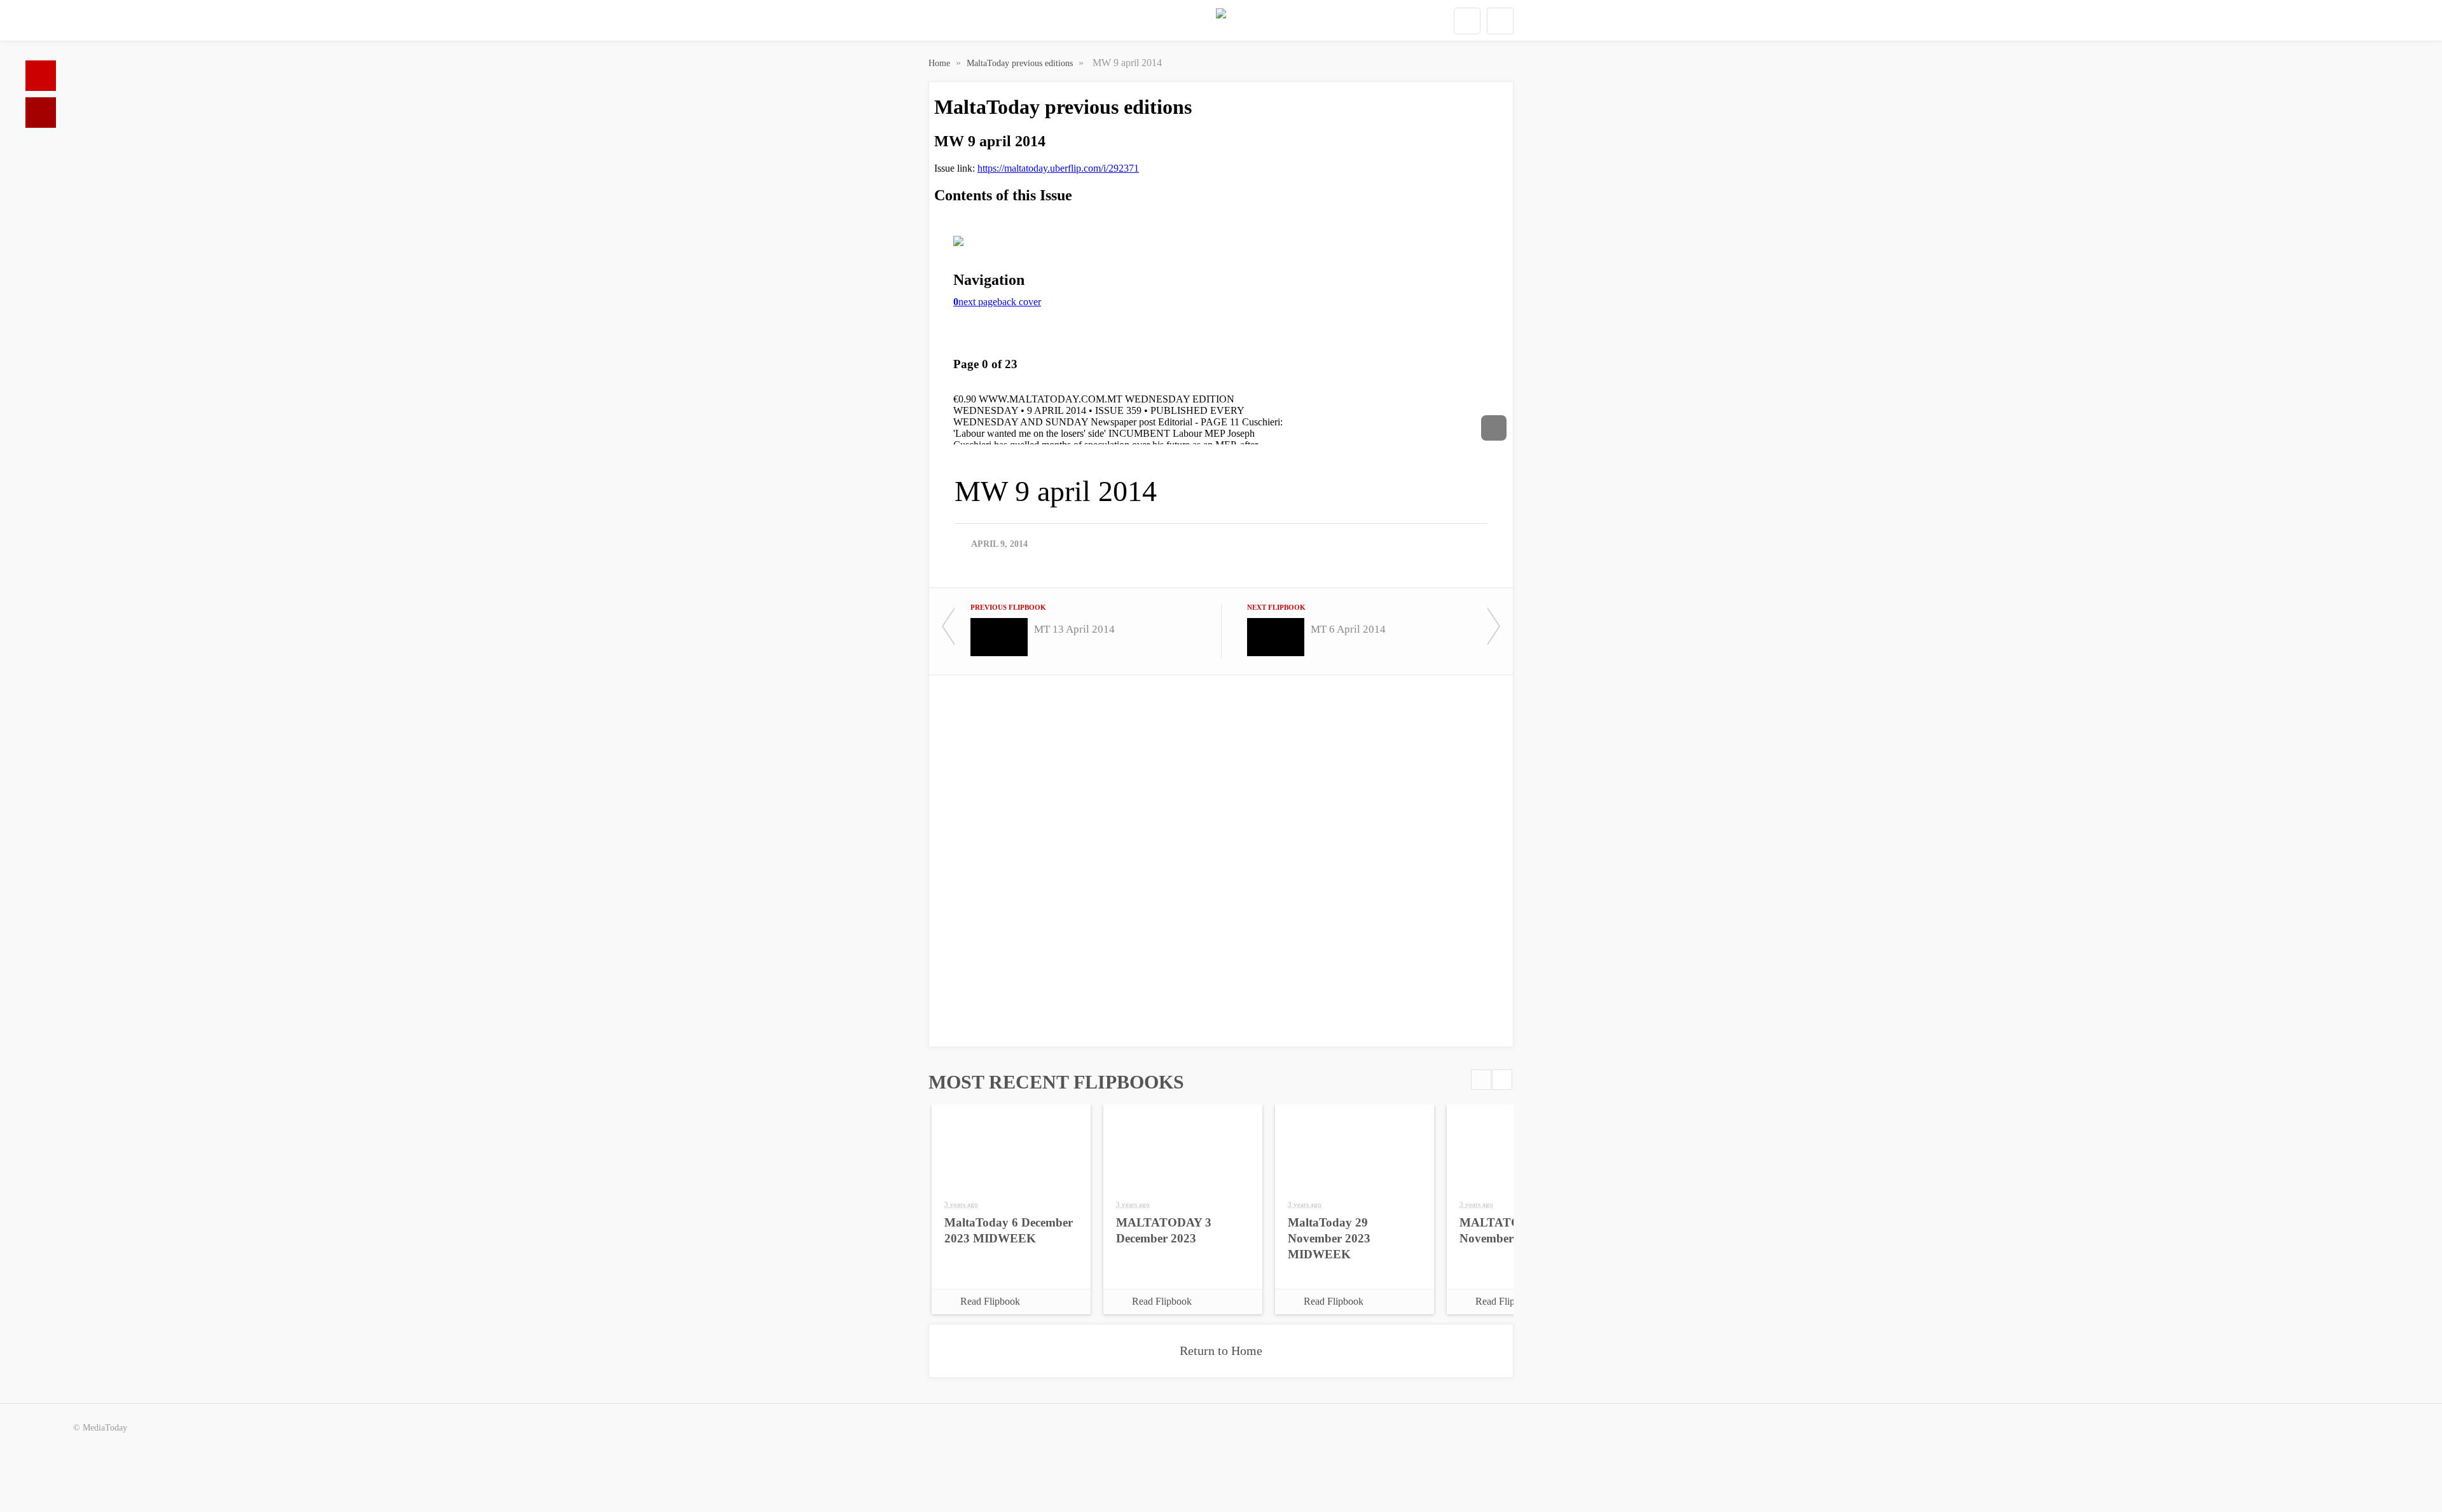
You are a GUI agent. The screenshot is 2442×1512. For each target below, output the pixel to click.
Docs (41, 113)
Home (41, 76)
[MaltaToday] (1221, 21)
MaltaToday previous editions (1021, 63)
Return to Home (1221, 1350)
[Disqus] (1221, 860)
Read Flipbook (990, 1301)
